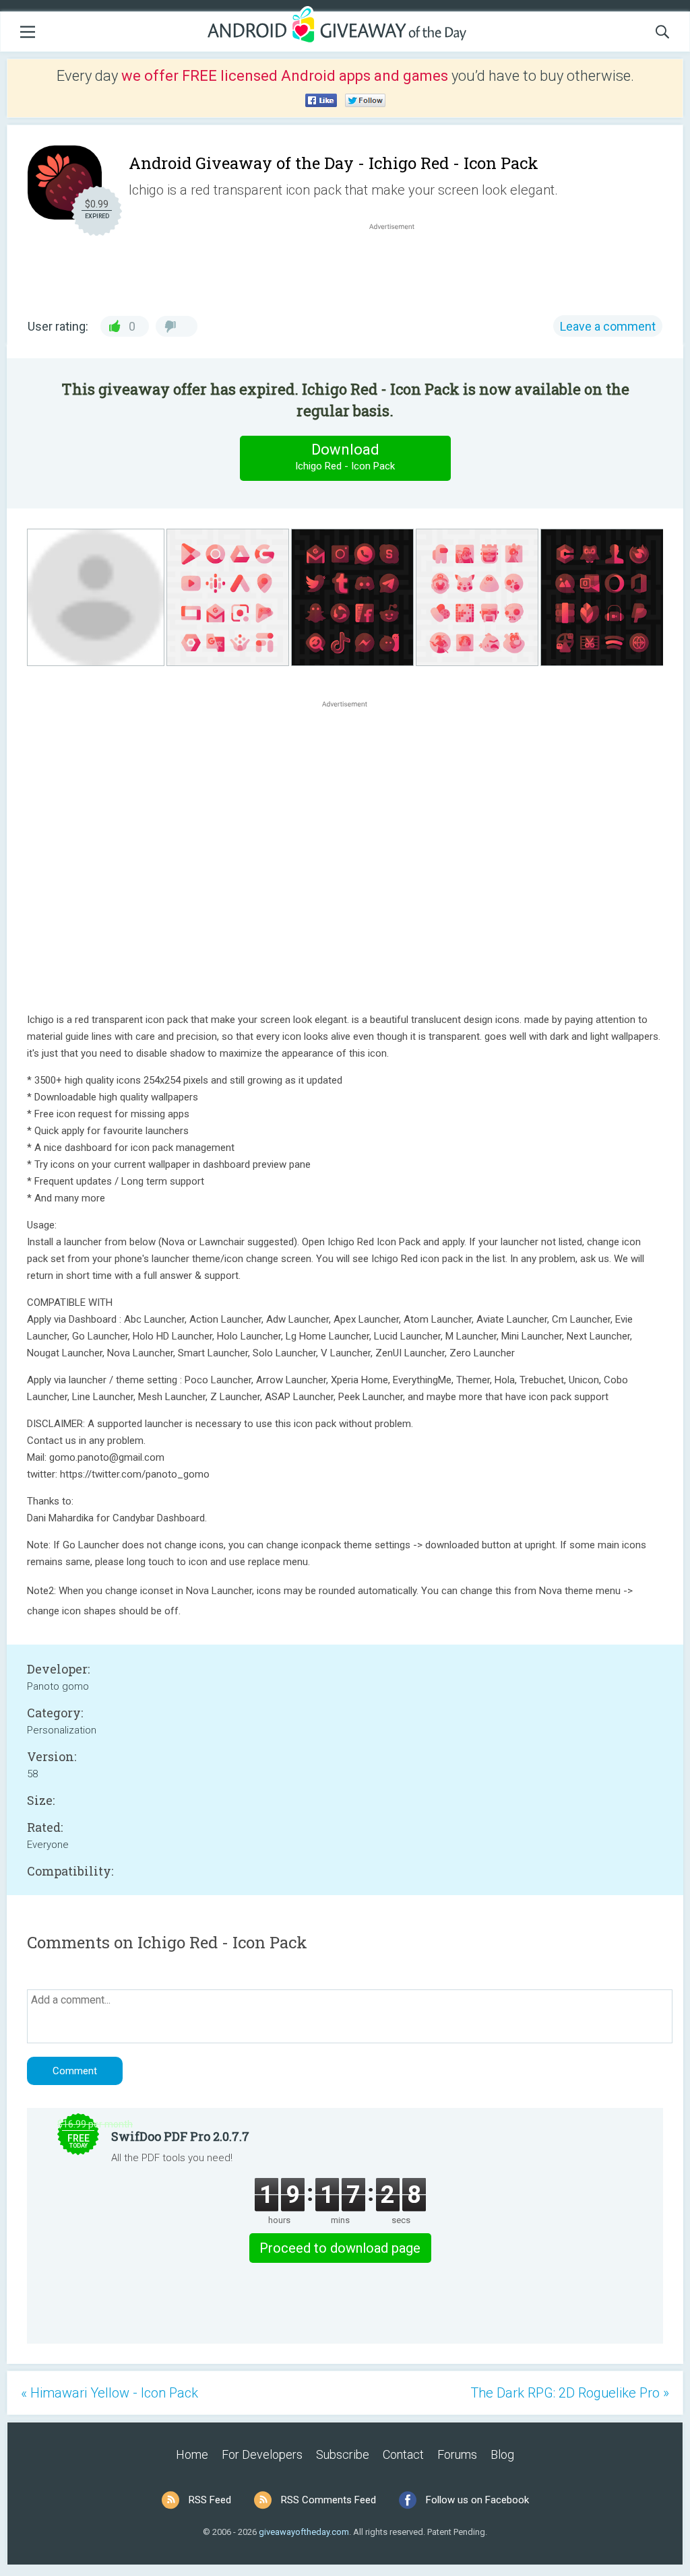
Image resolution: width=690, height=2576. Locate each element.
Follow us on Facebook (477, 2500)
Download (345, 457)
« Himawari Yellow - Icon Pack (109, 2393)
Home (192, 2454)
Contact (403, 2454)
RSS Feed (210, 2500)
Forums (457, 2454)
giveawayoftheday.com (304, 2532)
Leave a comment (608, 326)
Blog (502, 2454)
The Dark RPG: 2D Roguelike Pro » (570, 2393)
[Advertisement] (399, 265)
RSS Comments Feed (328, 2500)
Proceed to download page (340, 2248)
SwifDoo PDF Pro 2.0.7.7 (180, 2136)
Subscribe (343, 2454)
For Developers (262, 2454)
